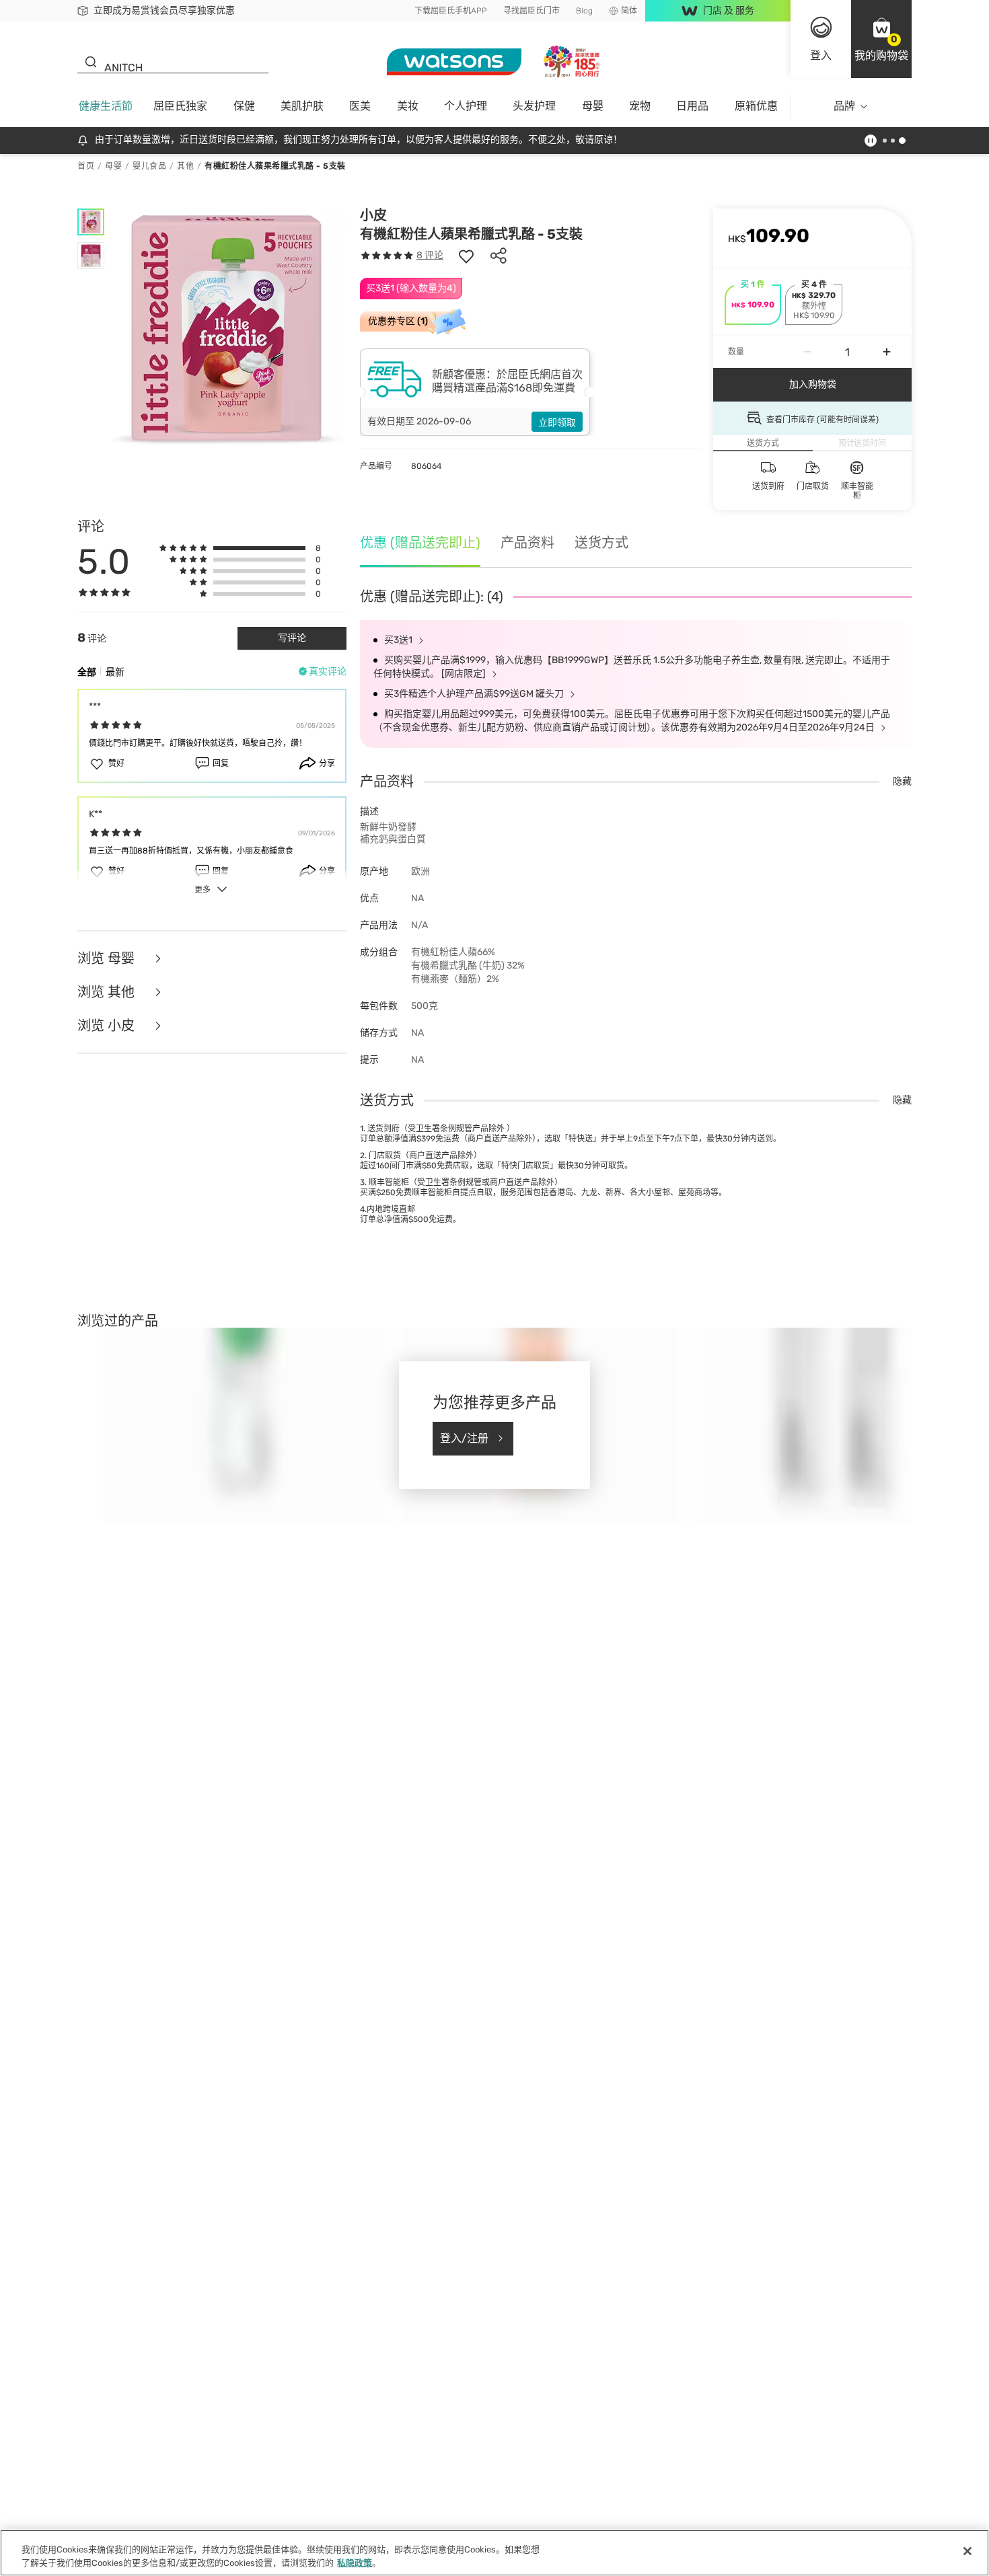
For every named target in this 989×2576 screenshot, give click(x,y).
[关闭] (967, 2551)
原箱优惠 (756, 106)
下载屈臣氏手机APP (451, 11)
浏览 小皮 (108, 1026)
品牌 (844, 106)
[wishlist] (466, 256)
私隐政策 (355, 2562)
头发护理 (534, 106)
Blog (584, 11)
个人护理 (466, 106)
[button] (881, 39)
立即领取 (557, 423)
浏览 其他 (108, 992)
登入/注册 (464, 1438)
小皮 (373, 215)
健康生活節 (106, 106)
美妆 (408, 106)
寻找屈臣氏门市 (532, 11)
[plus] (887, 352)
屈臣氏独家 (180, 106)
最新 (115, 672)
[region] (494, 2553)
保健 (244, 106)
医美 (360, 106)
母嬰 (593, 106)
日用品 (692, 106)
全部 (87, 672)
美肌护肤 (302, 106)
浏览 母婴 (108, 958)
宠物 (640, 106)
